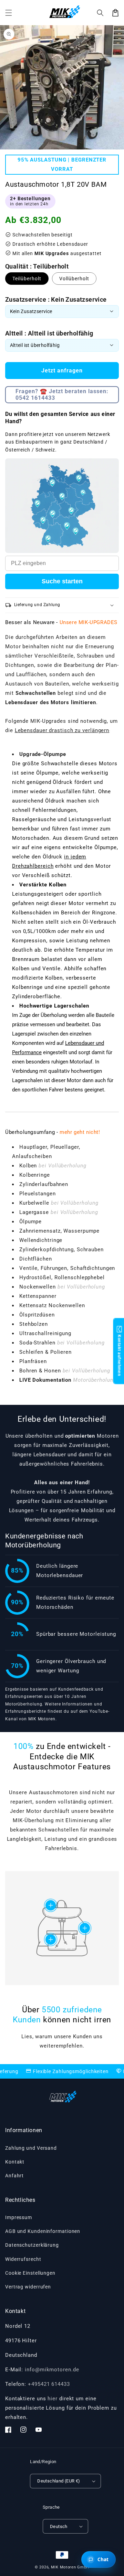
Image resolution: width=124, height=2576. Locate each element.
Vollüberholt (74, 279)
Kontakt (15, 2162)
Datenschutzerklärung (32, 2245)
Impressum (19, 2217)
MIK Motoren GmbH (70, 2567)
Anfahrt (14, 2176)
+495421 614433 (49, 2384)
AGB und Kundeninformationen (43, 2231)
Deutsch (59, 2526)
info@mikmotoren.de (52, 2370)
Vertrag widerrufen (28, 2287)
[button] (100, 13)
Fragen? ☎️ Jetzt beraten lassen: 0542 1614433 (62, 395)
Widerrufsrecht (23, 2259)
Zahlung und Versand (31, 2148)
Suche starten (62, 581)
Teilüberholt (27, 279)
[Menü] (9, 13)
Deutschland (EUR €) (59, 2481)
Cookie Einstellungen (30, 2273)
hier (53, 2399)
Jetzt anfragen (62, 371)
